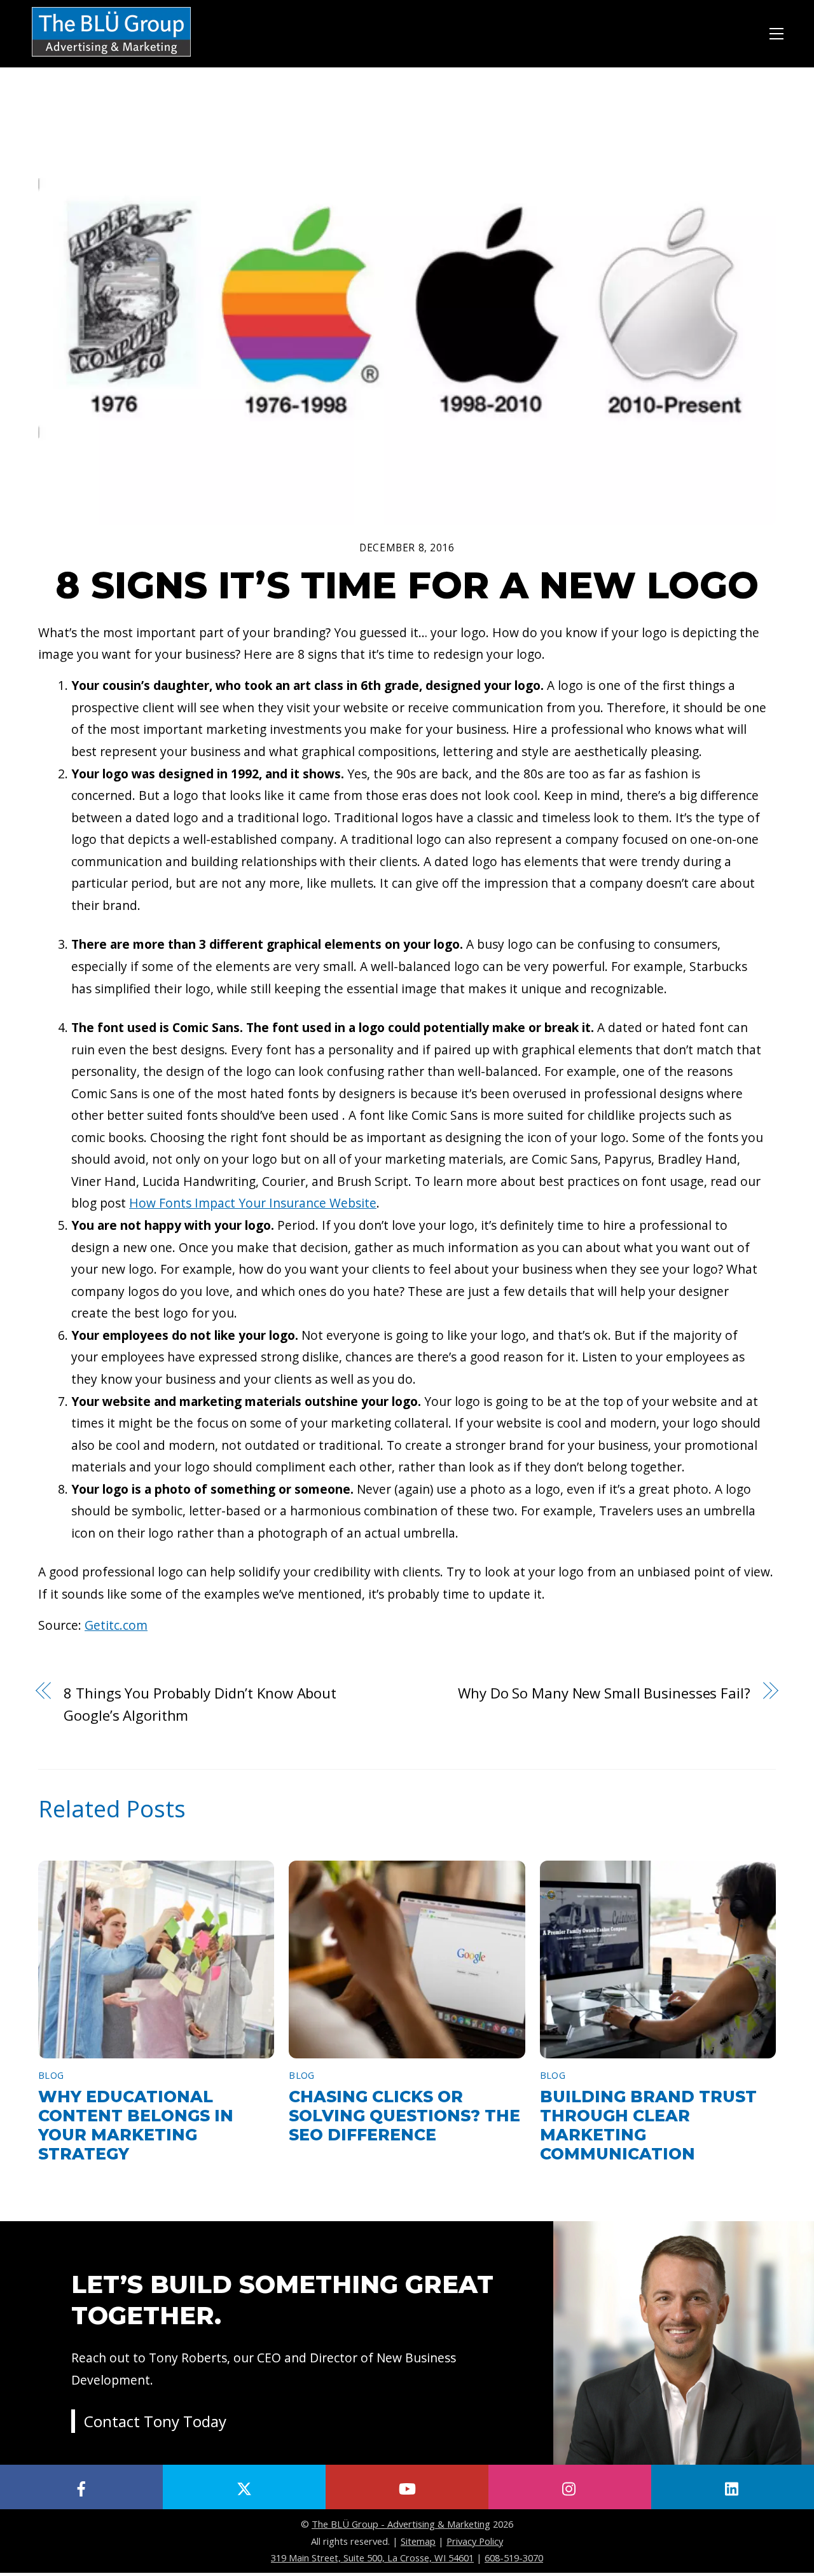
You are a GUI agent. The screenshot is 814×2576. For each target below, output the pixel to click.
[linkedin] (733, 2487)
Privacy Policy (475, 2541)
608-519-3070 (514, 2558)
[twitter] (244, 2487)
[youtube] (407, 2487)
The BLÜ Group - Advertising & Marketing (401, 2524)
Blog (51, 2075)
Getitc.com (116, 1625)
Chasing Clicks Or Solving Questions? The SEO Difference (404, 2116)
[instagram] (570, 2487)
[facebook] (81, 2487)
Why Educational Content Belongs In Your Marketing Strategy (136, 2125)
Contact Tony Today (155, 2421)
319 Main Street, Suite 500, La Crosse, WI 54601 (372, 2558)
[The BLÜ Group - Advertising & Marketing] (111, 58)
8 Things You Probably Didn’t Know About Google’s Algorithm (200, 1704)
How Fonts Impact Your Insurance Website (253, 1203)
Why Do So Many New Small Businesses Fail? (604, 1693)
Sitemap (418, 2541)
